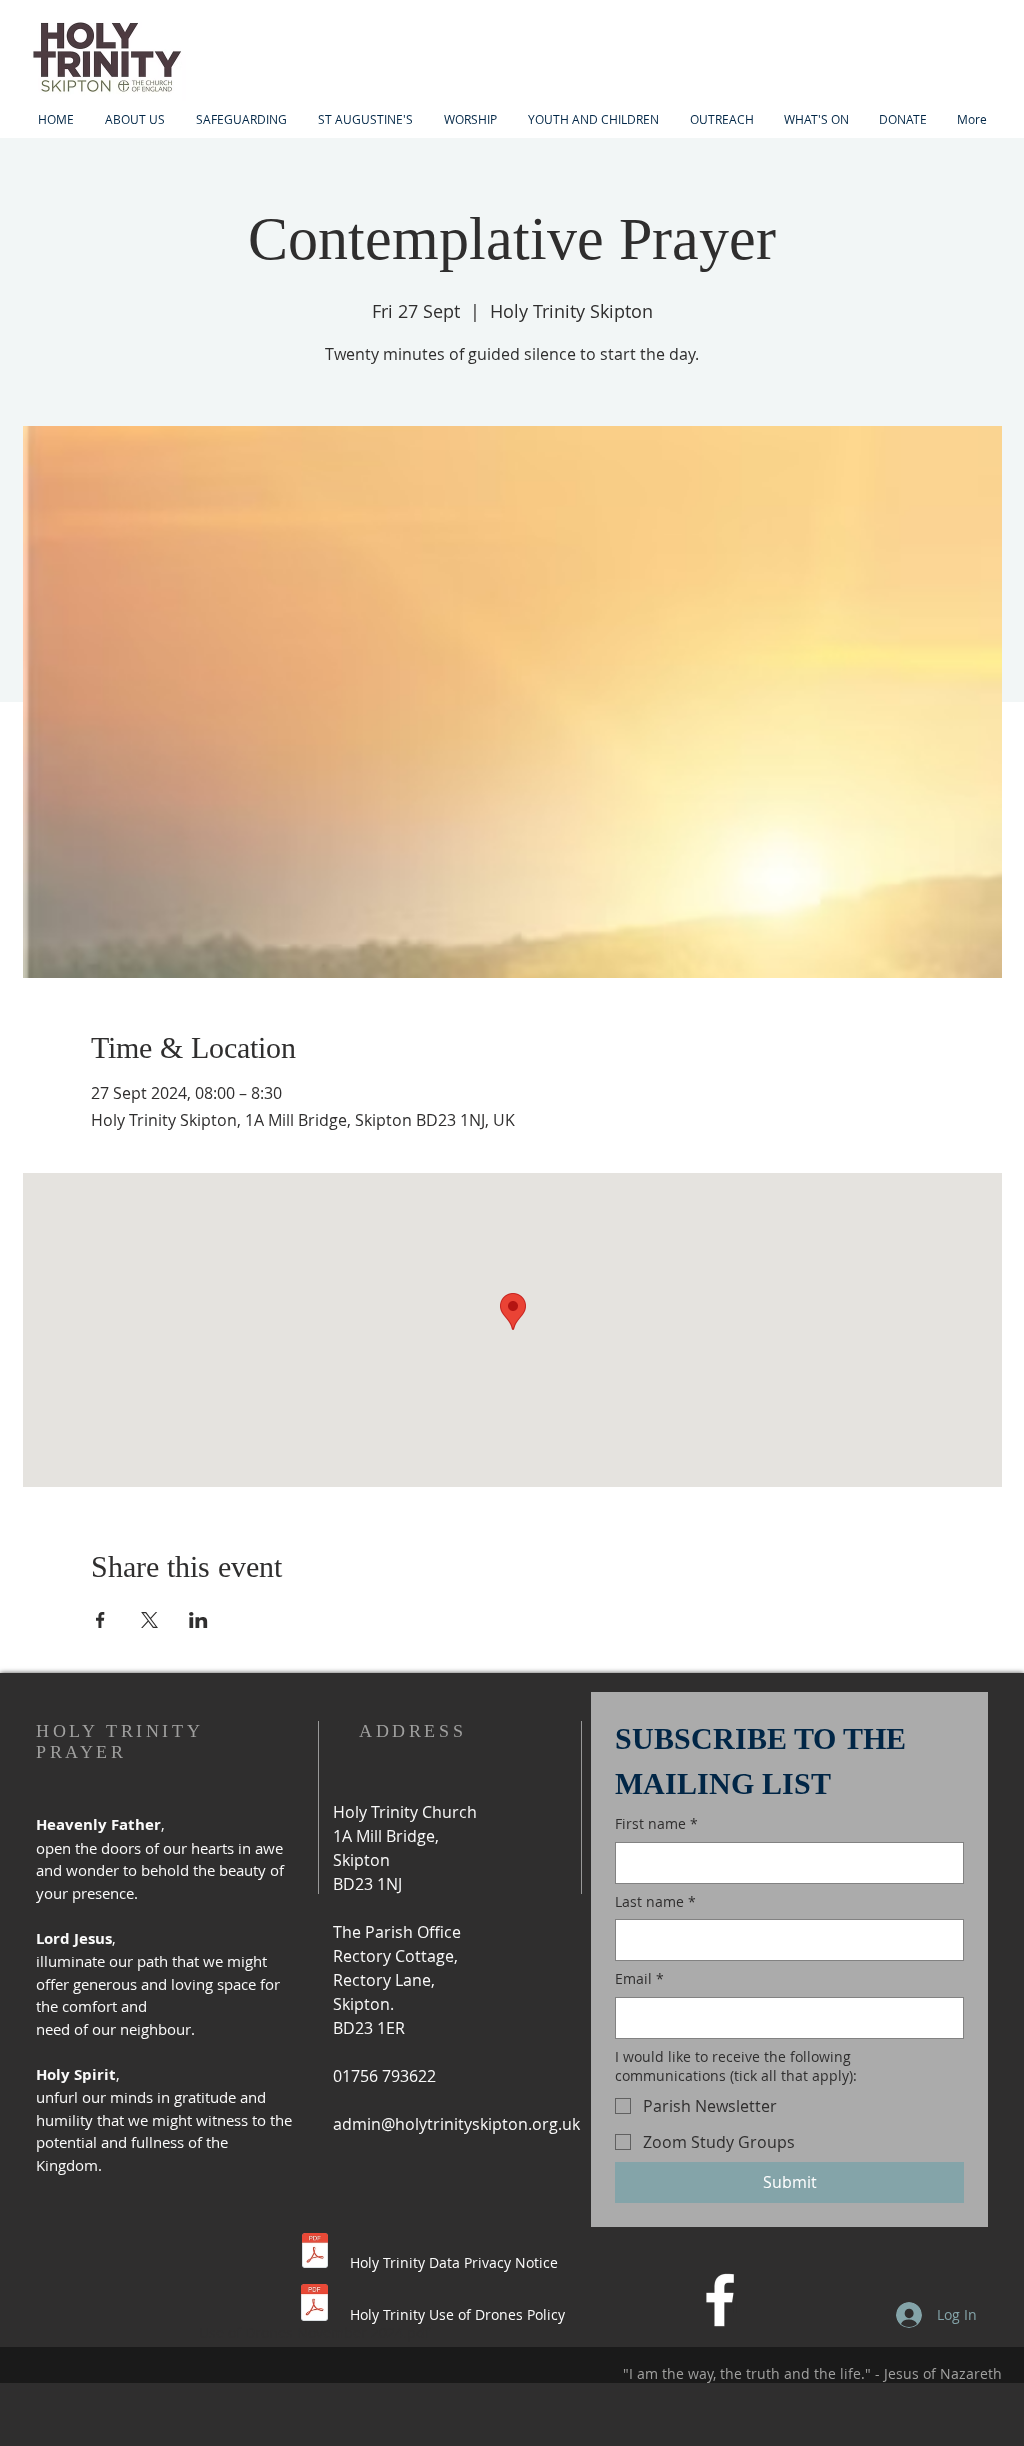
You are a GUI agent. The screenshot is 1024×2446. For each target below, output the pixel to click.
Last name (655, 1901)
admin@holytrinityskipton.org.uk (456, 2124)
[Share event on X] (149, 1620)
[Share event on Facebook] (100, 1620)
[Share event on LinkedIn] (198, 1620)
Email (639, 1978)
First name (656, 1823)
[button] (593, 119)
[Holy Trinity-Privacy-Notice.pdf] (315, 2253)
